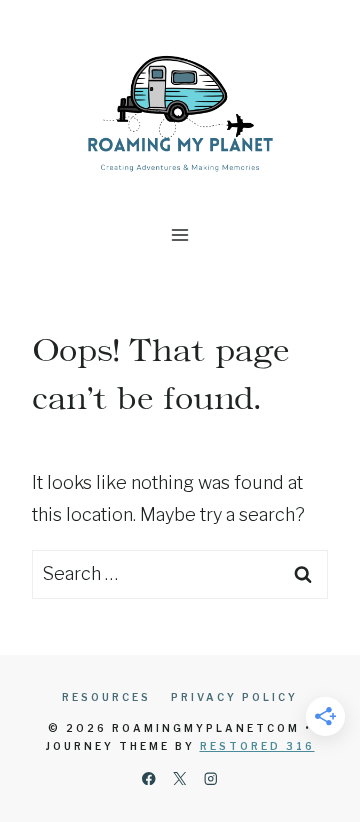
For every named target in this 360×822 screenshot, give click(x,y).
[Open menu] (180, 234)
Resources (106, 697)
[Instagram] (211, 778)
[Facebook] (148, 778)
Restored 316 (257, 746)
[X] (180, 778)
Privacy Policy (234, 697)
